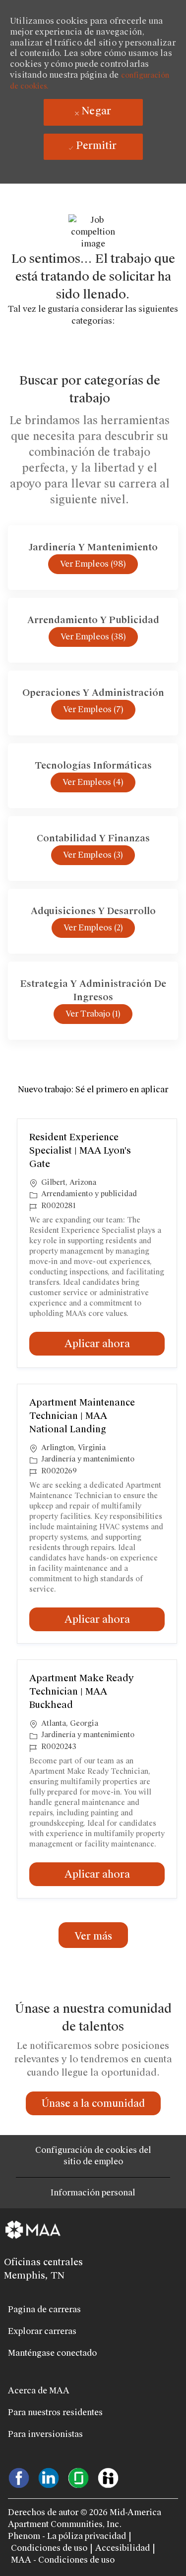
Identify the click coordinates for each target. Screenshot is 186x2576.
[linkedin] (49, 2477)
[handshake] (108, 2477)
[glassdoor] (78, 2477)
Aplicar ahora (115, 1343)
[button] (93, 1935)
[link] (93, 2103)
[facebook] (19, 2477)
